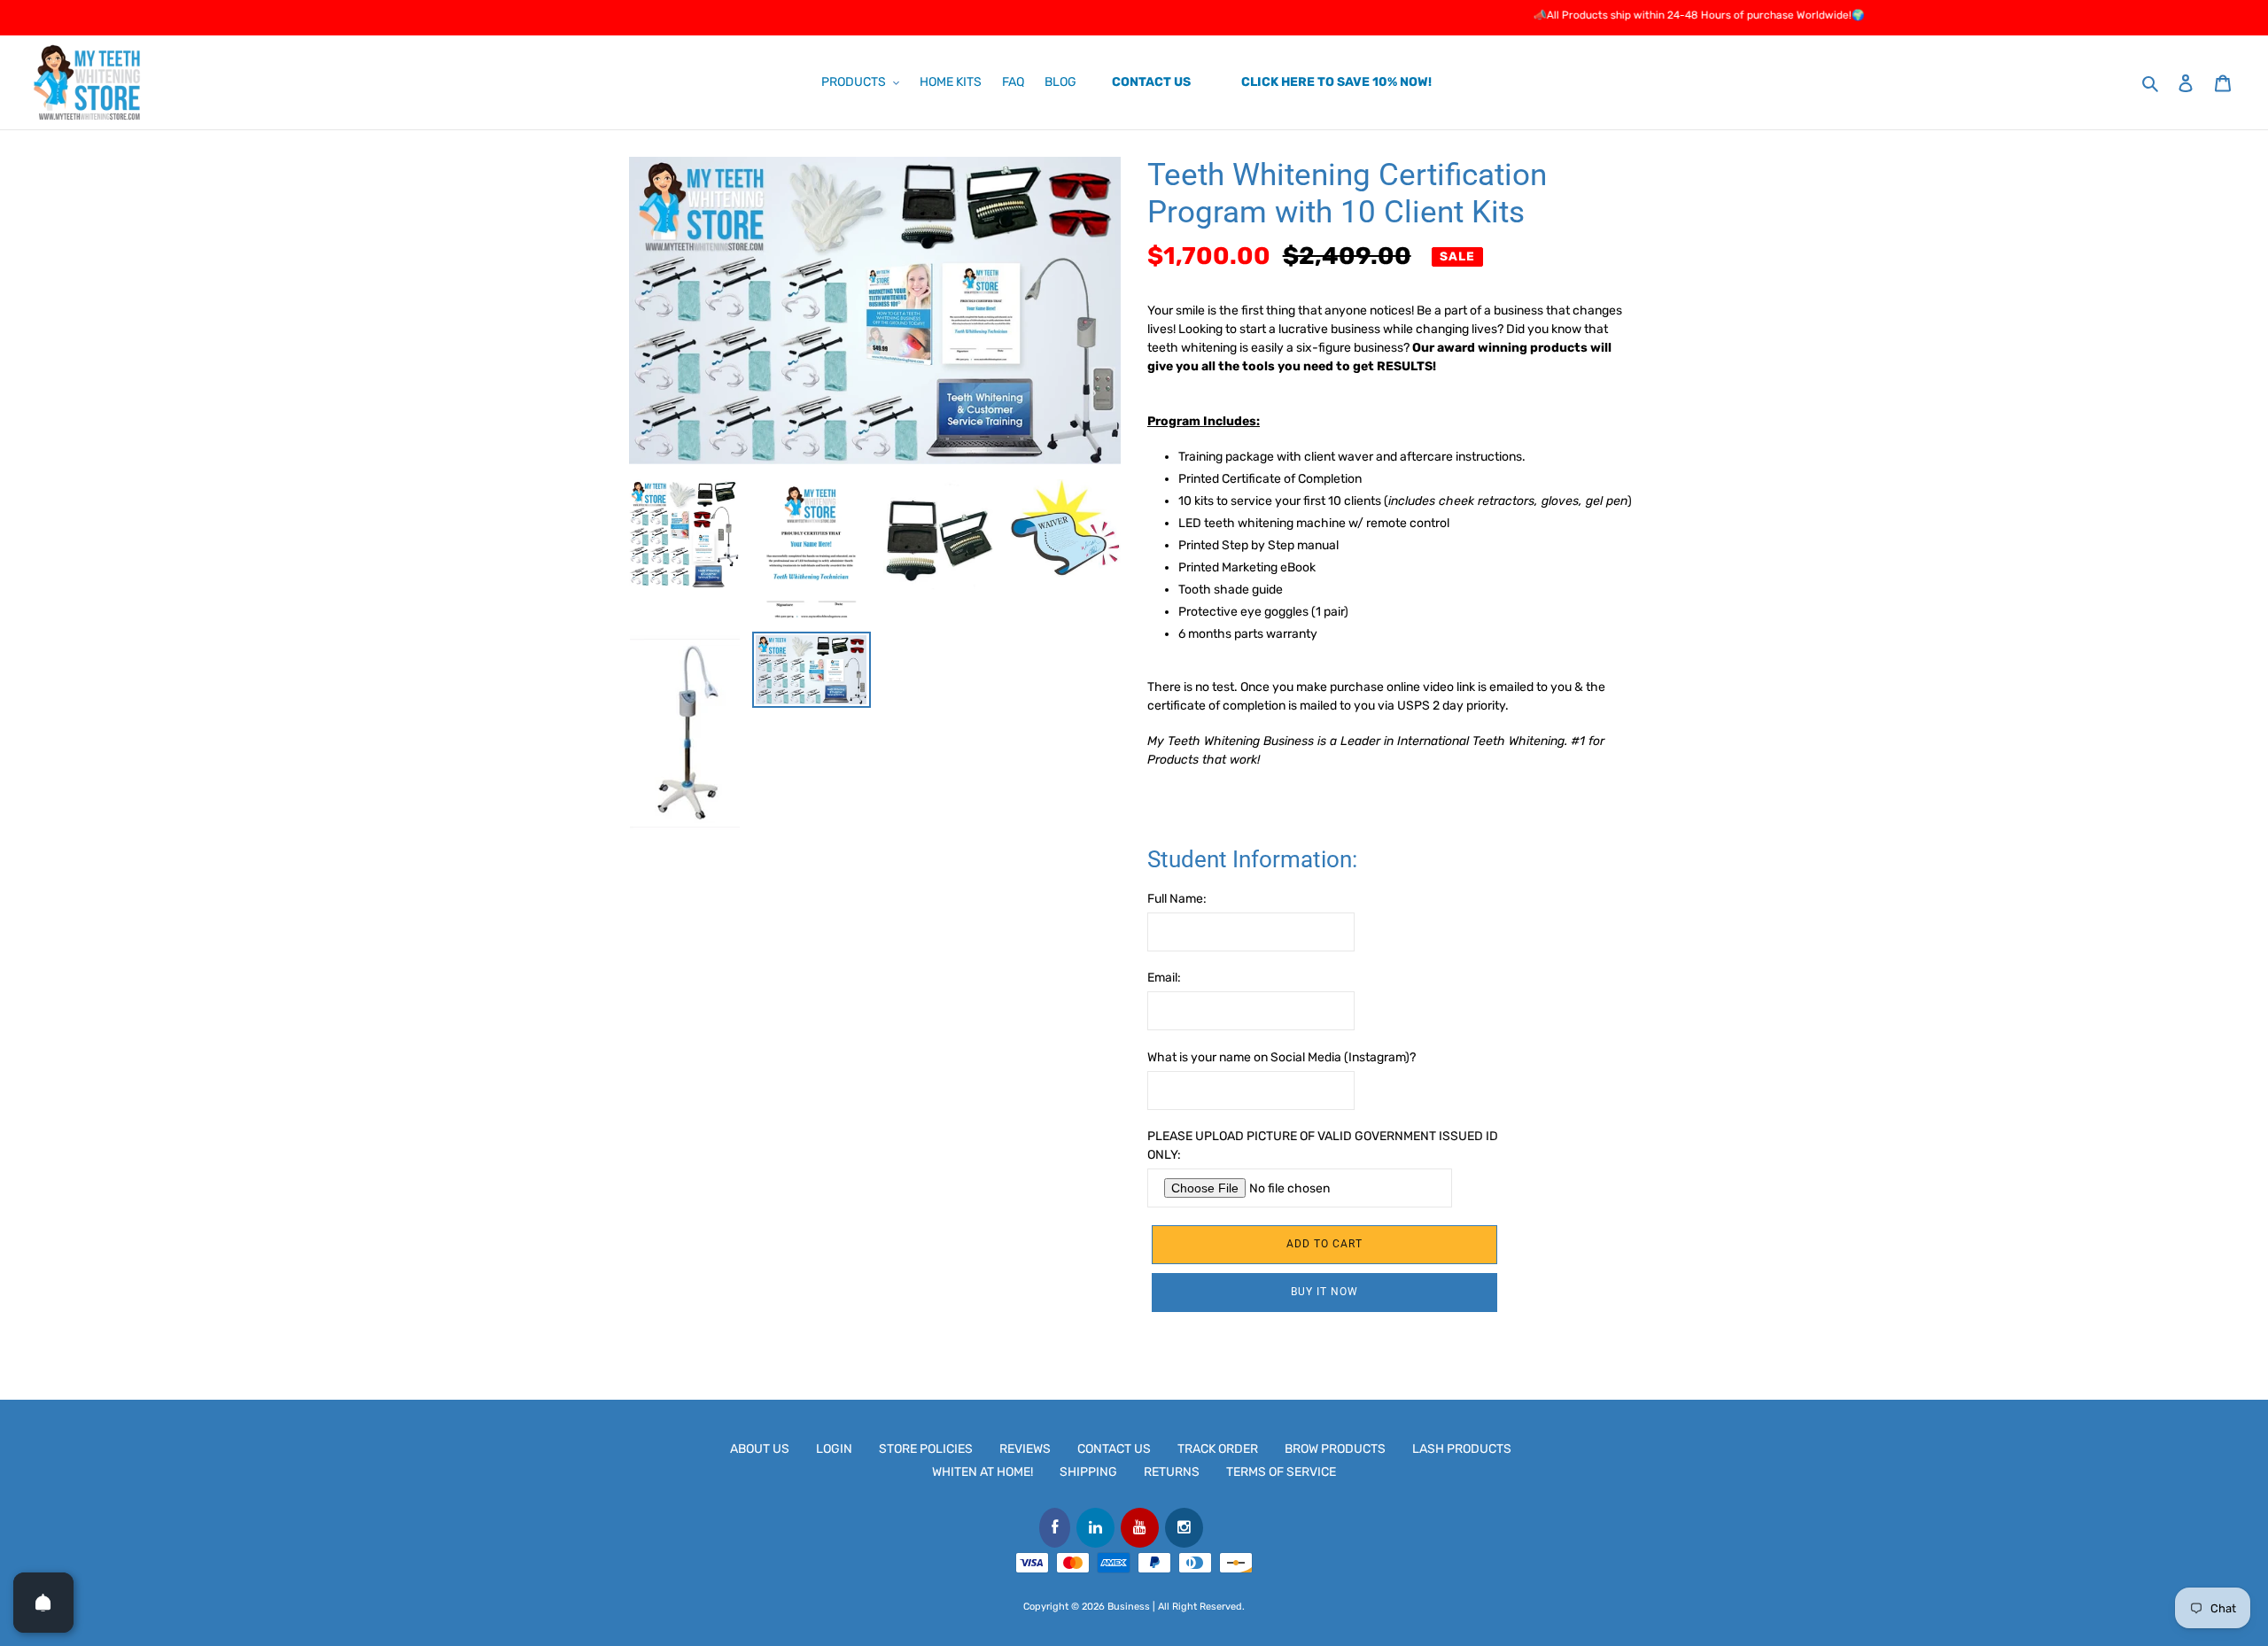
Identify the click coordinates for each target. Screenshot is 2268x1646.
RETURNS (1172, 1472)
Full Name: (1177, 899)
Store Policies (926, 1449)
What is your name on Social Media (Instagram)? (1282, 1057)
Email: (1164, 978)
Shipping (1088, 1472)
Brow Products (1335, 1449)
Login (834, 1449)
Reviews (1025, 1449)
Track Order (1218, 1449)
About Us (760, 1449)
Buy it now (1324, 1292)
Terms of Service (1281, 1472)
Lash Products (1462, 1449)
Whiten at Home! (983, 1472)
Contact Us (1114, 1449)
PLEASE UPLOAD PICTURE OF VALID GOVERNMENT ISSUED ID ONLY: (1323, 1145)
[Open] (43, 1603)
